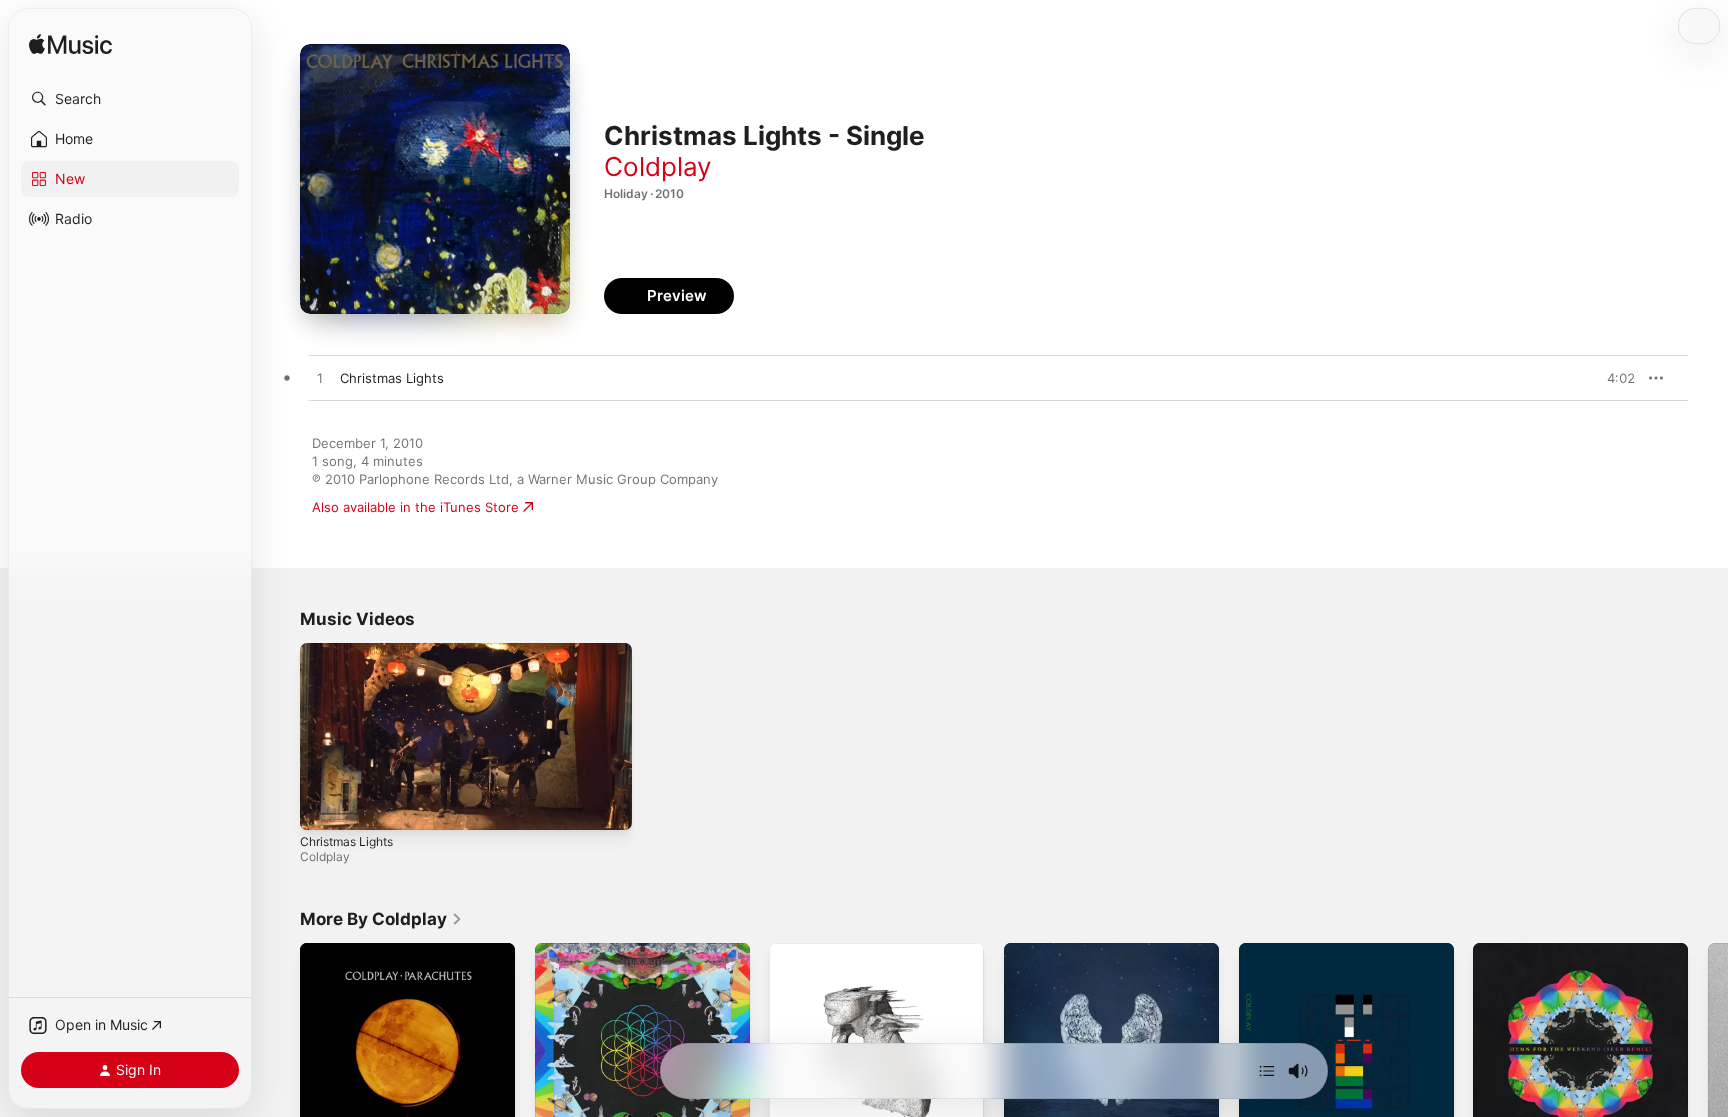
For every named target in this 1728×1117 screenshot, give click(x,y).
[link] (381, 919)
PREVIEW (1613, 378)
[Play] (325, 805)
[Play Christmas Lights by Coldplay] (320, 379)
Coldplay (657, 166)
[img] (70, 45)
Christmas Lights (346, 841)
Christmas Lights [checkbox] (392, 378)
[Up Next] (1267, 1071)
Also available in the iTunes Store (415, 507)
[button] (130, 99)
